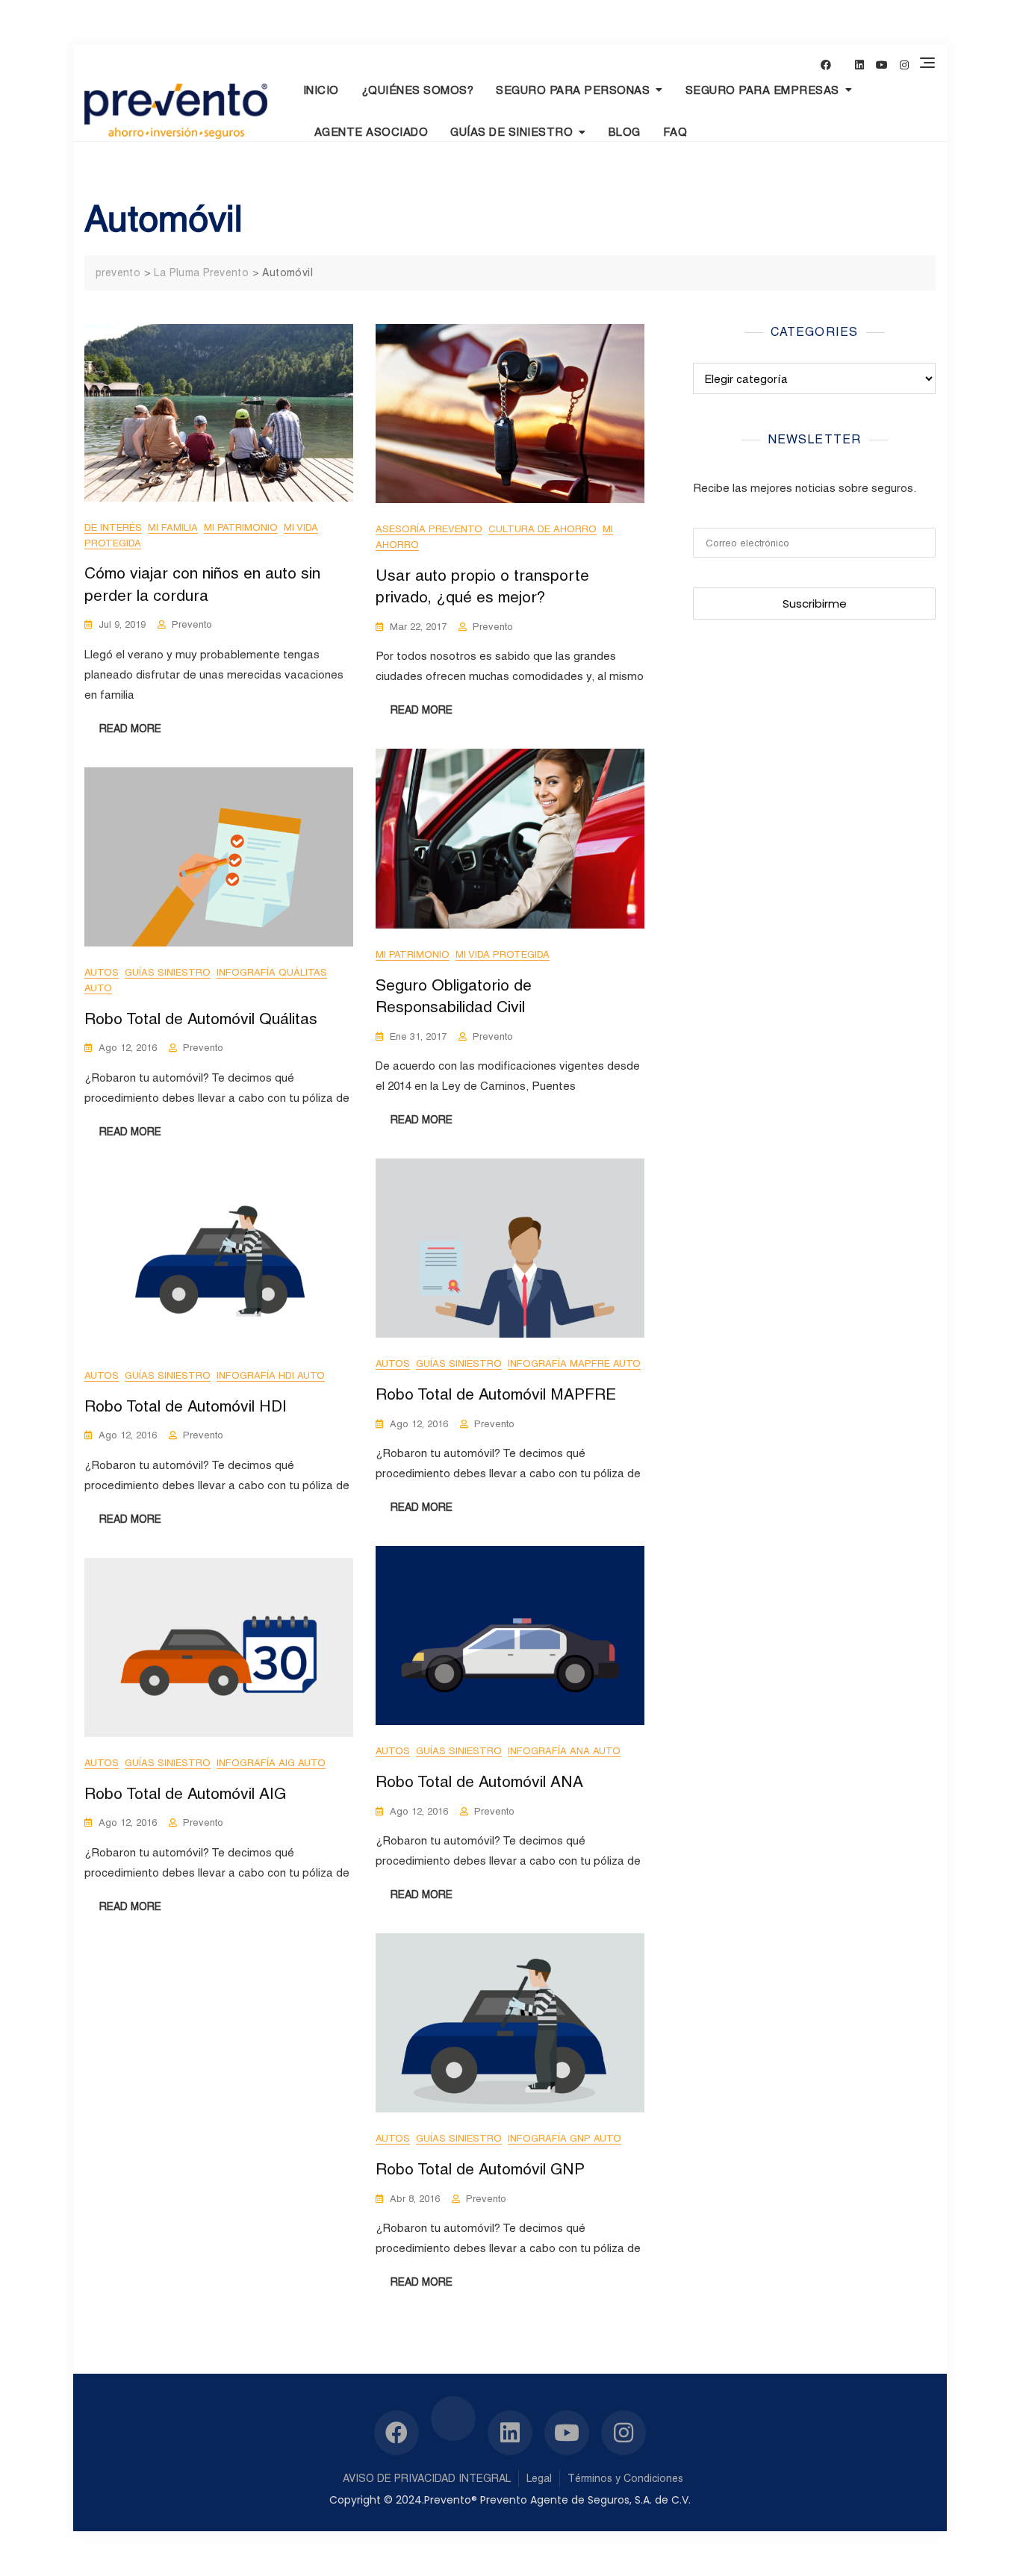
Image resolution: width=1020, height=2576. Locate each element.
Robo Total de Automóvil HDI (186, 1406)
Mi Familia (173, 527)
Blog (625, 132)
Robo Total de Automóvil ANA (479, 1781)
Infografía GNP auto (565, 2138)
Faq (675, 132)
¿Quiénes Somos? (418, 90)
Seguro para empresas (762, 90)
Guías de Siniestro (511, 132)
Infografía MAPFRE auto (574, 1363)
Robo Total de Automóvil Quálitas (201, 1019)
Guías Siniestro (168, 972)
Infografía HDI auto (271, 1375)
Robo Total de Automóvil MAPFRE (496, 1394)
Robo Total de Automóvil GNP (480, 2169)
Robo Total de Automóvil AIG (185, 1793)
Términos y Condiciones (625, 2478)
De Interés (113, 527)
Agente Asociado (371, 132)
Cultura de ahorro (542, 529)
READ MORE (130, 729)
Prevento (192, 624)
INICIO (321, 90)
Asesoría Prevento (429, 529)
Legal (539, 2478)
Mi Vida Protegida (503, 954)
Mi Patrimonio (241, 527)
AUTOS (102, 972)
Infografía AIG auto (271, 1763)
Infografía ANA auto (564, 1751)
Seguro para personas (573, 90)
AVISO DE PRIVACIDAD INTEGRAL (427, 2478)
